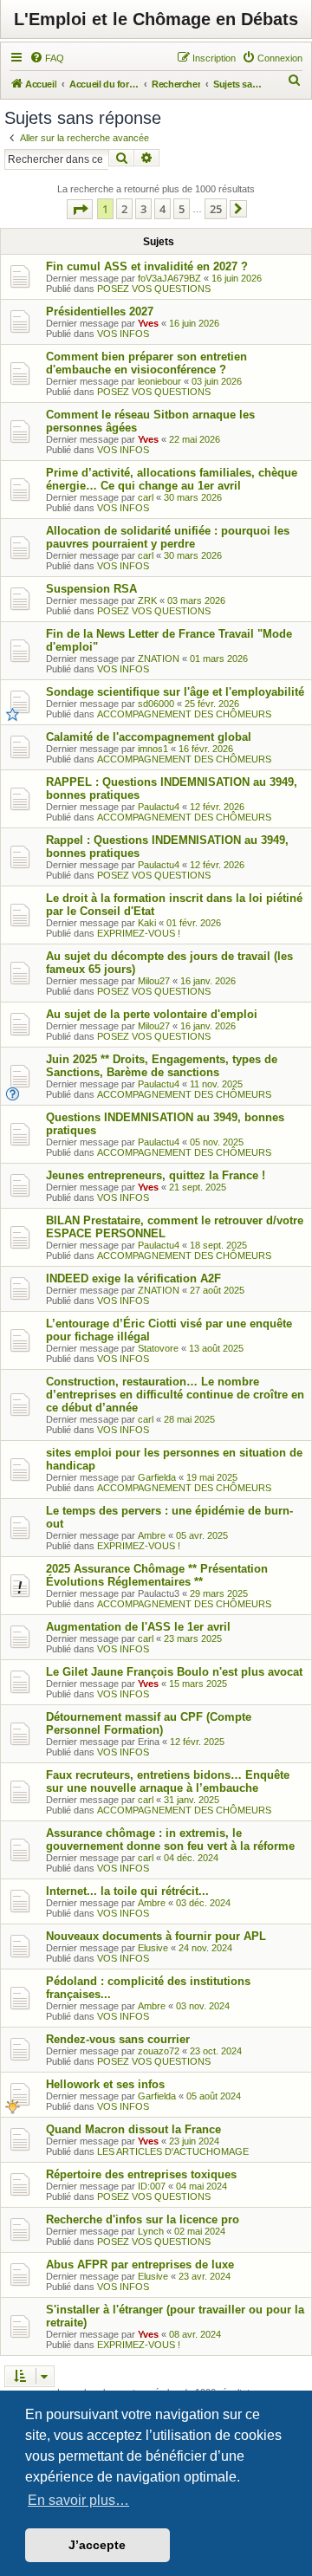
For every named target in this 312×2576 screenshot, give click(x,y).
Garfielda (157, 1477)
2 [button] (124, 209)
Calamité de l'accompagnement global (149, 737)
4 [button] (162, 209)
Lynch (151, 2231)
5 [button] (182, 209)
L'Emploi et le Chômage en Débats (156, 19)
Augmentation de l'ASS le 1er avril (138, 1627)
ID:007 (152, 2186)
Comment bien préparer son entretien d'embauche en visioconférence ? (146, 363)
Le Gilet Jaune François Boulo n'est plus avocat (174, 1672)
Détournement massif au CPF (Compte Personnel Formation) (149, 1723)
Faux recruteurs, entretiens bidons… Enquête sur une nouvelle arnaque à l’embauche (168, 1781)
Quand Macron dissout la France (133, 2129)
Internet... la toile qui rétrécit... (127, 1891)
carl (146, 497)
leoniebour (159, 381)
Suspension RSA (91, 589)
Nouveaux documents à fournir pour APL (156, 1936)
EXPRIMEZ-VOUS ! (139, 933)
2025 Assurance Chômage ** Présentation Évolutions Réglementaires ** (157, 1575)
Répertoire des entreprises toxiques (141, 2174)
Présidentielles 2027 (100, 311)
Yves (148, 323)
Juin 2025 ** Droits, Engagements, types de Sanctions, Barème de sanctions (162, 1066)
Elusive (153, 1948)
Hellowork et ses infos (105, 2084)
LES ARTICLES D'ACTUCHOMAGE (173, 2151)
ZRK (147, 600)
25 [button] (216, 209)
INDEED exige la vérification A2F (133, 1278)
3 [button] (143, 209)
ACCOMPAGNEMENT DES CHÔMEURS (184, 714)
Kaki (147, 923)
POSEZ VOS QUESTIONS (154, 289)
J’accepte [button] (97, 2545)
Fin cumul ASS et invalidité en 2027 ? (147, 266)
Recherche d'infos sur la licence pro (143, 2219)
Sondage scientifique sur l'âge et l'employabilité (175, 692)
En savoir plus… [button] (78, 2500)
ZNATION (159, 659)
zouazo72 (159, 2051)
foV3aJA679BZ (169, 278)
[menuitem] (47, 58)
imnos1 (153, 749)
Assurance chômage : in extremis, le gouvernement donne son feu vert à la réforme (170, 1840)
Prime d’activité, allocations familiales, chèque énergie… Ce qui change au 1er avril (172, 479)
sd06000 (156, 704)
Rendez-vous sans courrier (118, 2039)
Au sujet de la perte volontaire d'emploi (152, 1014)
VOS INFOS (123, 334)
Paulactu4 (159, 807)
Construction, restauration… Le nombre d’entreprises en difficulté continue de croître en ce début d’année (175, 1395)
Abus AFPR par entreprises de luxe (140, 2265)
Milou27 (154, 981)
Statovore (158, 1348)
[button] (80, 209)
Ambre (152, 1535)
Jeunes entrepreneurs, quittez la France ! (156, 1175)
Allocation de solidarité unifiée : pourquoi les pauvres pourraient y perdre (168, 537)
